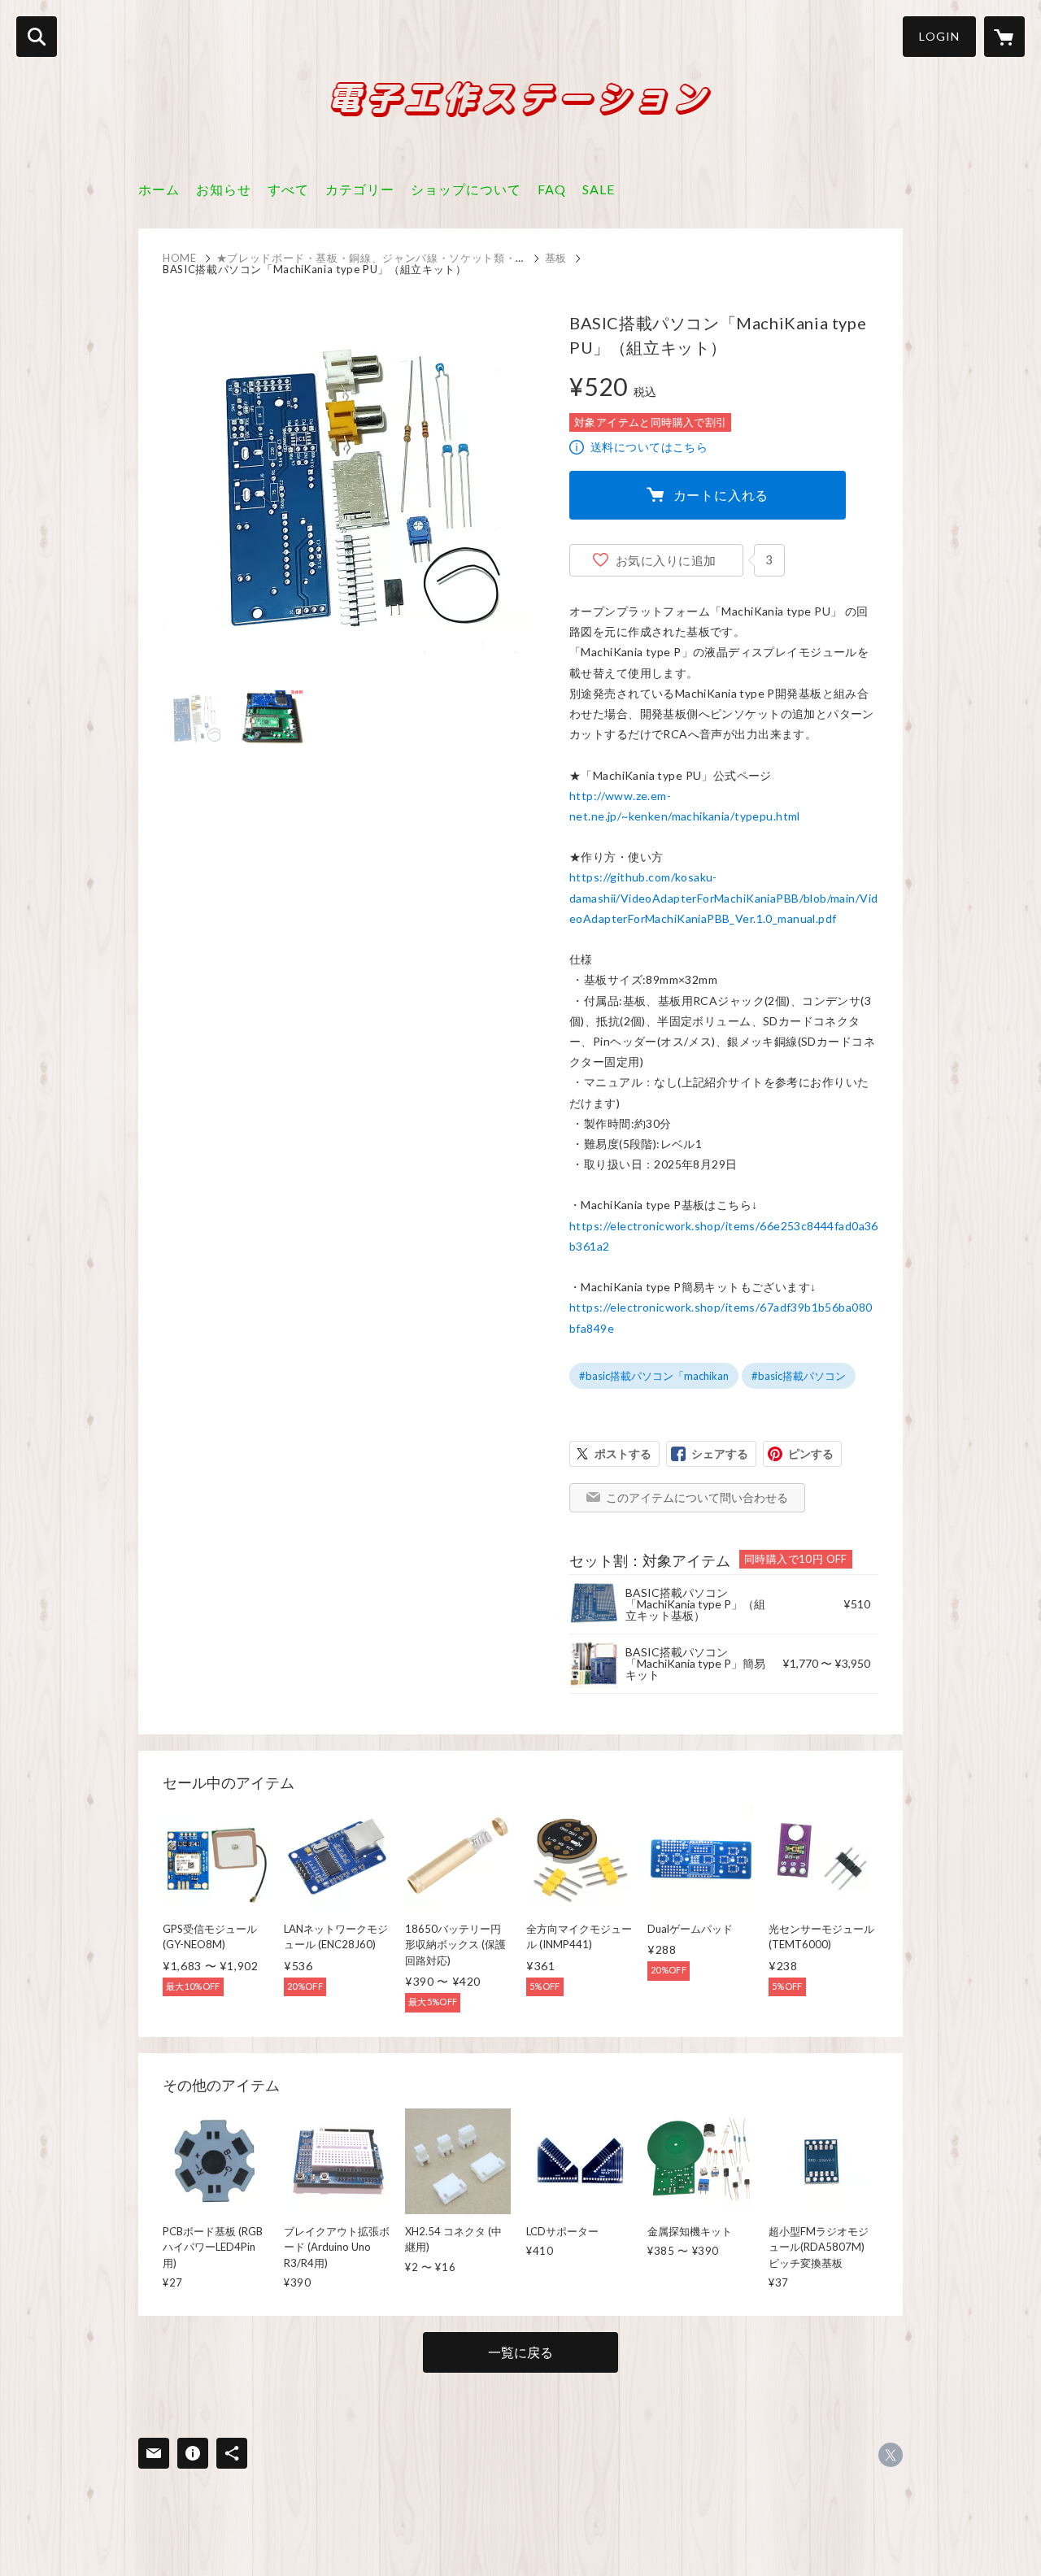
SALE (599, 189)
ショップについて (466, 189)
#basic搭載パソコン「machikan (654, 1376)
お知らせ (224, 189)
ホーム (159, 189)
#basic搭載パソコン (799, 1376)
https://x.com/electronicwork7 (891, 2455)
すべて (288, 189)
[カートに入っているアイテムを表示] (1004, 37)
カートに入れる (721, 495)
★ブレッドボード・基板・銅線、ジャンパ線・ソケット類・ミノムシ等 (394, 258)
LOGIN (939, 36)
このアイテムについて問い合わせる (697, 1497)
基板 (556, 258)
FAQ (552, 189)
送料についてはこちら (649, 447)
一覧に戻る (520, 2352)
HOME (180, 258)
